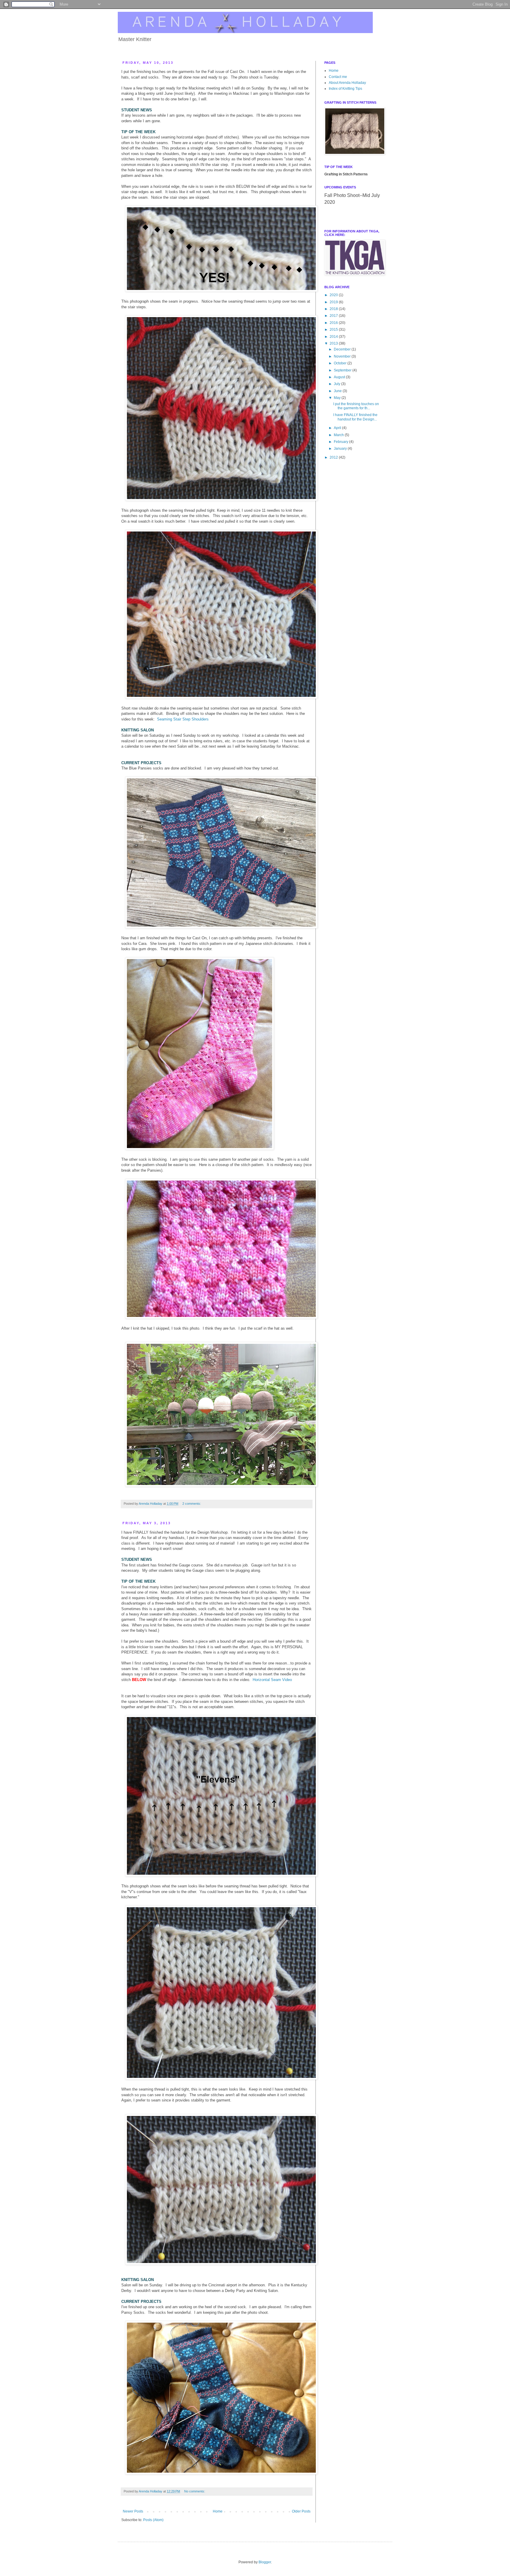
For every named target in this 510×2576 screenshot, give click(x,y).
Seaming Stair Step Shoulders (183, 719)
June (338, 391)
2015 (334, 330)
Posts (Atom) (153, 2520)
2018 (334, 309)
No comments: (195, 2491)
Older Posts (301, 2511)
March (339, 435)
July (337, 384)
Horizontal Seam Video (272, 1680)
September (343, 370)
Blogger (265, 2562)
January (341, 449)
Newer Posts (133, 2511)
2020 (334, 295)
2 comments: (192, 1504)
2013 (334, 343)
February (341, 442)
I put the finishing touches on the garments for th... (356, 406)
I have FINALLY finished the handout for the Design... (355, 417)
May (338, 398)
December (343, 349)
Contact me (338, 77)
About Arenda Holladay (347, 83)
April (338, 428)
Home (218, 2511)
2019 (334, 302)
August (340, 377)
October (341, 363)
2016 (334, 323)
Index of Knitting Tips (345, 89)
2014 (334, 337)
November (343, 356)
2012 (334, 457)
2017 (334, 316)
